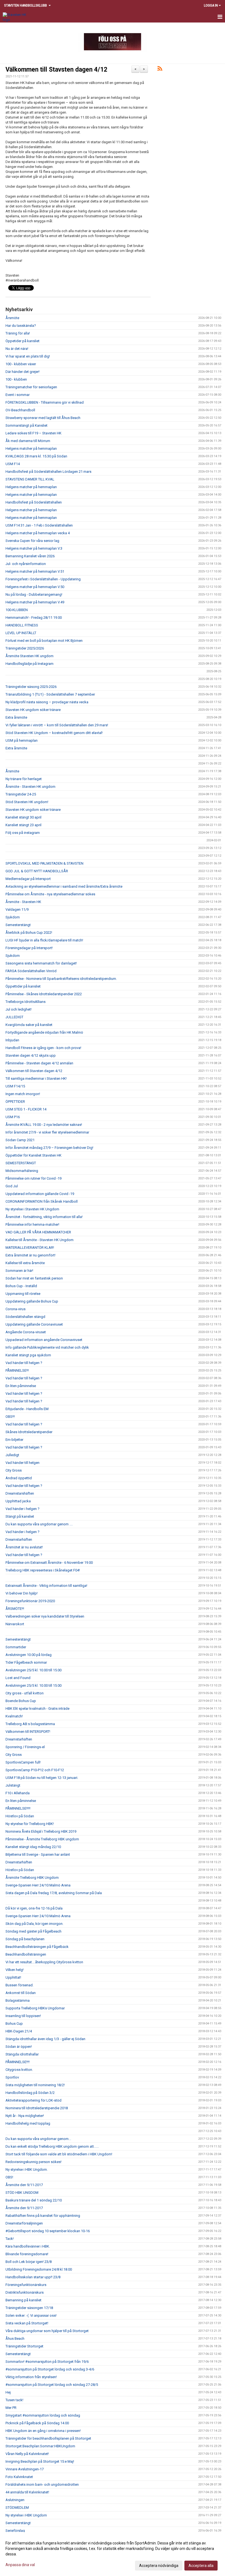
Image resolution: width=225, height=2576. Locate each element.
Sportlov (12, 2077)
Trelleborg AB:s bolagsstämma (30, 1724)
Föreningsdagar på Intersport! (29, 948)
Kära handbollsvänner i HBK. (28, 2246)
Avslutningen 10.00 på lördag (29, 1655)
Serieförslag (15, 2531)
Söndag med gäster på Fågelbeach (33, 1931)
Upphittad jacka (18, 1501)
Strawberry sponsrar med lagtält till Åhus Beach (43, 418)
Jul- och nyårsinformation (26, 564)
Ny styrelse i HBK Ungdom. (27, 2169)
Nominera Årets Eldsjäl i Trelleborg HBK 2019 (41, 1831)
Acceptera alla (201, 2566)
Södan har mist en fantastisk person (34, 1278)
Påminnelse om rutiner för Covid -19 (33, 1178)
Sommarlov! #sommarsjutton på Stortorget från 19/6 (47, 2362)
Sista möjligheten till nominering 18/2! (35, 2085)
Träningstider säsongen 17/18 (29, 2308)
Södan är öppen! (19, 2047)
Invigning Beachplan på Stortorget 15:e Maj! (40, 2461)
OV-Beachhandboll (20, 410)
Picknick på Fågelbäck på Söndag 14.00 (37, 2423)
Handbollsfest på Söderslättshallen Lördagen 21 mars (48, 472)
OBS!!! (10, 1417)
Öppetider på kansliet (22, 341)
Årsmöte (12, 318)
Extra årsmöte (16, 717)
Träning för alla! (18, 333)
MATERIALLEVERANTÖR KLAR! (30, 1248)
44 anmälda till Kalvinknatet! (27, 2492)
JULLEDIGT (14, 1017)
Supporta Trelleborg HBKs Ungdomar (35, 2008)
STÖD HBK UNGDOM (22, 2193)
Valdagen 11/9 (17, 909)
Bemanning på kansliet (23, 2300)
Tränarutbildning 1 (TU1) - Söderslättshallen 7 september (50, 694)
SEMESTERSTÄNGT (21, 1163)
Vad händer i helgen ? (22, 1509)
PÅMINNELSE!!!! (18, 2062)
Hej (8, 2392)
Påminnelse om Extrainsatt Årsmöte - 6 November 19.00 (49, 1563)
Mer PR (11, 2408)
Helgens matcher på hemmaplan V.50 (35, 587)
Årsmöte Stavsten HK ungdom (29, 656)
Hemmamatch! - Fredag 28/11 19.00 (34, 618)
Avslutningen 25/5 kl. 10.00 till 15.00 (33, 1670)
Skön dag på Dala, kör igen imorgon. (34, 1924)
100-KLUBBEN (17, 610)
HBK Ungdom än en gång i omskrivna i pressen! (43, 2431)
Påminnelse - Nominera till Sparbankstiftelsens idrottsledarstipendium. (61, 979)
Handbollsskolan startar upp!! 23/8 (33, 2277)
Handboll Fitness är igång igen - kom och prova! (43, 1048)
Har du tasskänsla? (21, 326)
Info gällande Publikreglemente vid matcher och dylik (47, 1347)
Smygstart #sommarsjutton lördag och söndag (43, 2415)
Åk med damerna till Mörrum (28, 441)
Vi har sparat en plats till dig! (28, 356)
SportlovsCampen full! (23, 1762)
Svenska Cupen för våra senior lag (32, 541)
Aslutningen (15, 2500)
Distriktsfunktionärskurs (25, 2292)
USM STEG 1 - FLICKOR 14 (26, 1109)
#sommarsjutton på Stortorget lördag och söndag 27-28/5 (52, 2385)
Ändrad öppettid (19, 1478)
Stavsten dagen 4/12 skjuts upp (31, 1055)
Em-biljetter (14, 1440)
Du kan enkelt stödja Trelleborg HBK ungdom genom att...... (52, 2146)
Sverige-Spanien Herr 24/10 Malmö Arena (38, 1885)
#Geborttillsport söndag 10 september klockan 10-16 (48, 2231)
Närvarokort (15, 1624)
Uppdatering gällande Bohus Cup (32, 1301)
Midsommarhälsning (22, 1171)
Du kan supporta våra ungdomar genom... (38, 2139)
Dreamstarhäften (19, 1539)
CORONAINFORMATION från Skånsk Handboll (42, 1201)
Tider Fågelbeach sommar (26, 1662)
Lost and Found (18, 1678)
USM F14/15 (15, 1086)
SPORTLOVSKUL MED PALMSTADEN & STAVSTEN (44, 863)
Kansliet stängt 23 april (23, 825)
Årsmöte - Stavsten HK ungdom (30, 787)
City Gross (14, 1470)
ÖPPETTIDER (15, 1102)
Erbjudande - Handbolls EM (27, 1409)
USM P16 (13, 1117)
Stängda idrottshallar (22, 2054)
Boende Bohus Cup (21, 1701)
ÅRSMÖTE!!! (15, 1609)
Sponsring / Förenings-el (25, 1747)
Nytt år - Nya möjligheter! (25, 2116)
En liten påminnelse (21, 1386)
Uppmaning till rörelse (23, 1294)
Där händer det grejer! (22, 372)
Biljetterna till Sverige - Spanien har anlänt (38, 1854)
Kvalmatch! (14, 1716)
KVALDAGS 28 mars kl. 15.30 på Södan (36, 456)
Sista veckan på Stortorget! (27, 2323)
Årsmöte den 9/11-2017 (24, 2185)
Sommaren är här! (19, 1271)
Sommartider (16, 1647)
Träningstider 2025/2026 (25, 648)
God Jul (12, 1186)
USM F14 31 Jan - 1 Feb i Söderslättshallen (39, 525)
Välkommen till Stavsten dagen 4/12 (56, 70)
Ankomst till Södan (21, 1993)
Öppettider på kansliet (23, 986)
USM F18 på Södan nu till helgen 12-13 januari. (42, 1778)
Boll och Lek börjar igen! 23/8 (29, 2262)
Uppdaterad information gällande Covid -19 (40, 1194)
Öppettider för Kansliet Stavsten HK (33, 1155)
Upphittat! (13, 1977)
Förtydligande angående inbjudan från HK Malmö (44, 1032)
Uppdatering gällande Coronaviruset (34, 1324)
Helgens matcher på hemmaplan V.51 (35, 571)
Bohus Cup (14, 2024)
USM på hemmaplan (22, 740)
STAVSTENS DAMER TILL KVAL (30, 479)
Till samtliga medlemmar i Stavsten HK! (36, 1079)
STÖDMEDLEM (17, 2508)
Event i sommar (18, 395)
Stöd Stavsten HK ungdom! (27, 802)
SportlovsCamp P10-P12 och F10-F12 (35, 1770)
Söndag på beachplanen (25, 1939)
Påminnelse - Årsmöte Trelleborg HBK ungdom (42, 1839)
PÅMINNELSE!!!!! (18, 1808)
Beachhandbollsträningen (26, 1954)
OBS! (9, 2177)
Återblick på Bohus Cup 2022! (29, 933)
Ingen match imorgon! (23, 1094)
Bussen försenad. (19, 1985)
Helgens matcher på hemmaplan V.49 (35, 602)
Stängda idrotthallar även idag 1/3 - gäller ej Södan (45, 2039)
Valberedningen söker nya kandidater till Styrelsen (45, 1616)
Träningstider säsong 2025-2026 (31, 687)
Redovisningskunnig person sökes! (33, 2162)
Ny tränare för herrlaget (24, 779)
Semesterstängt (18, 925)
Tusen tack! (14, 2400)
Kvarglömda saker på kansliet (29, 1025)
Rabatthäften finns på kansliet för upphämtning (43, 2216)
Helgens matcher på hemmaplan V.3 (34, 548)
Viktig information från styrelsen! (31, 2377)
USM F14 (13, 464)
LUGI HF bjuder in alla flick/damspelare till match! (44, 940)
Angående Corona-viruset (26, 1332)
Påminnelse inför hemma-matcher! (32, 1224)
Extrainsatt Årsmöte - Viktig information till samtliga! (46, 1586)
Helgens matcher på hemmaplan (31, 448)
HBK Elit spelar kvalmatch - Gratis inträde (37, 1709)
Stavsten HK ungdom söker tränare (33, 710)
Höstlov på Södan (20, 1816)
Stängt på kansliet (20, 1516)
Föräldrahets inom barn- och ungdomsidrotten (42, 2484)
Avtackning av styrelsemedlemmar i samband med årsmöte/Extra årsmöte (64, 886)
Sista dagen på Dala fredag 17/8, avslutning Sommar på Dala (54, 1893)
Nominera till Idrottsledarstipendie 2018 (37, 2108)
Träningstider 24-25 (21, 794)
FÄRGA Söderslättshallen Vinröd (31, 971)
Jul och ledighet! (19, 1009)
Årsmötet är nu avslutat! (24, 1547)
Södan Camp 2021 (20, 1140)
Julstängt (13, 1785)
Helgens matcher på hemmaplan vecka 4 (38, 533)
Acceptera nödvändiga (159, 2566)
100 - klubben (16, 379)
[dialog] (113, 2554)
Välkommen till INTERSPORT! (28, 1732)
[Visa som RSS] (160, 70)
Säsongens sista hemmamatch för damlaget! (41, 963)
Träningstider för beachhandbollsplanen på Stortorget (48, 2438)
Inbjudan (12, 1040)
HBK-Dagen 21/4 (19, 2031)
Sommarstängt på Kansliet (26, 425)
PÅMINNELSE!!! (17, 1370)
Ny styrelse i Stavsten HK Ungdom (32, 1209)
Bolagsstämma (18, 2000)
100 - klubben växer (21, 364)
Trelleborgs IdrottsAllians (26, 1002)
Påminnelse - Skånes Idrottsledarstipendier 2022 (44, 994)
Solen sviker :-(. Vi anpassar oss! (31, 2315)
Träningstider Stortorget (24, 2346)
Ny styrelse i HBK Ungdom (26, 2515)
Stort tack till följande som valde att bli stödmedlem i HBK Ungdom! (59, 2154)
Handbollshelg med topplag (28, 2123)
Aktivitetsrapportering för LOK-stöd (33, 2100)
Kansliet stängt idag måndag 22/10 (33, 1847)
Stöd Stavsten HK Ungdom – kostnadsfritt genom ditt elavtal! (54, 733)
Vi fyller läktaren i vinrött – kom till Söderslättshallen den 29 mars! (57, 725)
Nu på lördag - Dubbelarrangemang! (34, 594)
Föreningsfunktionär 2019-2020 (30, 1601)
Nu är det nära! (17, 349)
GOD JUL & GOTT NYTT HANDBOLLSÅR (37, 871)
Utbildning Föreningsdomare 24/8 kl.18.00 (39, 2269)
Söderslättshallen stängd (25, 1317)
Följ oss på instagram (23, 833)
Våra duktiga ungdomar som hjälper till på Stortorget (47, 2331)
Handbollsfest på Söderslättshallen (34, 502)
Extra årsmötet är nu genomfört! (30, 1255)
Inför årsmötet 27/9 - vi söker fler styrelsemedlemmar (47, 1132)
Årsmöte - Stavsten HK (23, 902)
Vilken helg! (15, 1970)
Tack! (10, 2239)
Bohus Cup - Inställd (21, 1286)
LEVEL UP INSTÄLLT (21, 633)
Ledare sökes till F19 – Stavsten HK (33, 433)
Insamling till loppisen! (23, 2016)
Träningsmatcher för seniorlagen (31, 387)
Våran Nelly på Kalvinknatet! (27, 2454)
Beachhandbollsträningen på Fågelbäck (37, 1947)
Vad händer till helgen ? (24, 1363)
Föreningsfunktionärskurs (26, 2285)
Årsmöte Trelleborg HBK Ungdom (32, 1878)
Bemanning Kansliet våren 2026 (30, 556)
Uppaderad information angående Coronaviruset (44, 1340)
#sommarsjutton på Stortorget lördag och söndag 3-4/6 (50, 2369)
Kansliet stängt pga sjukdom (28, 1355)
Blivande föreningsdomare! (27, 2254)
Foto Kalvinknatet (19, 2477)
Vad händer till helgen (22, 1463)
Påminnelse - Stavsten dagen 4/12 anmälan (39, 1063)
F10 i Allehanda (18, 1793)
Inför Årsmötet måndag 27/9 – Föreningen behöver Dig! (49, 1148)
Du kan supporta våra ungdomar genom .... (39, 1524)
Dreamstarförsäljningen (24, 2223)
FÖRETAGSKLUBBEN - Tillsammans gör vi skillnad (45, 402)
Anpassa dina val (20, 2565)
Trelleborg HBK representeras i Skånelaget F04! (43, 1570)
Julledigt (12, 1455)
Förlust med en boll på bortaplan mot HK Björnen (44, 641)
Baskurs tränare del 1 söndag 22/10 (34, 2200)
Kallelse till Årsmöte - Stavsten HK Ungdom (40, 1240)
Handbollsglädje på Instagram (29, 664)
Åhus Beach (15, 2339)
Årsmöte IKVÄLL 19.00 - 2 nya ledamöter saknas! (44, 1125)
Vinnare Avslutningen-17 (25, 2469)
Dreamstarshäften (20, 1493)
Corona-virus (16, 1309)
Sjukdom (13, 917)
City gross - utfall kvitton (25, 1693)
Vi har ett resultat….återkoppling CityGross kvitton (44, 1962)
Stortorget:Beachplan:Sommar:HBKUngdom (40, 2446)
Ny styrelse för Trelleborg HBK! (30, 1824)
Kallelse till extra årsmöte (25, 1263)
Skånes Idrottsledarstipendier (29, 1432)
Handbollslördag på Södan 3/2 (30, 2093)
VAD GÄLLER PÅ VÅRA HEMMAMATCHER (38, 1232)
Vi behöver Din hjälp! (22, 1593)
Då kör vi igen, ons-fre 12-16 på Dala (34, 1908)
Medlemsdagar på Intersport (28, 879)
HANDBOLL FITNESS (22, 625)
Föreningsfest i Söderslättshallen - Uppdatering (43, 579)
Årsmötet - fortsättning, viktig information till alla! (44, 1217)
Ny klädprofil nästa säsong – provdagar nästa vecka (47, 702)
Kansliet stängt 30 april (23, 817)
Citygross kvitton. (19, 2070)
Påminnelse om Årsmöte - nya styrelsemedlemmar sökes (50, 894)
